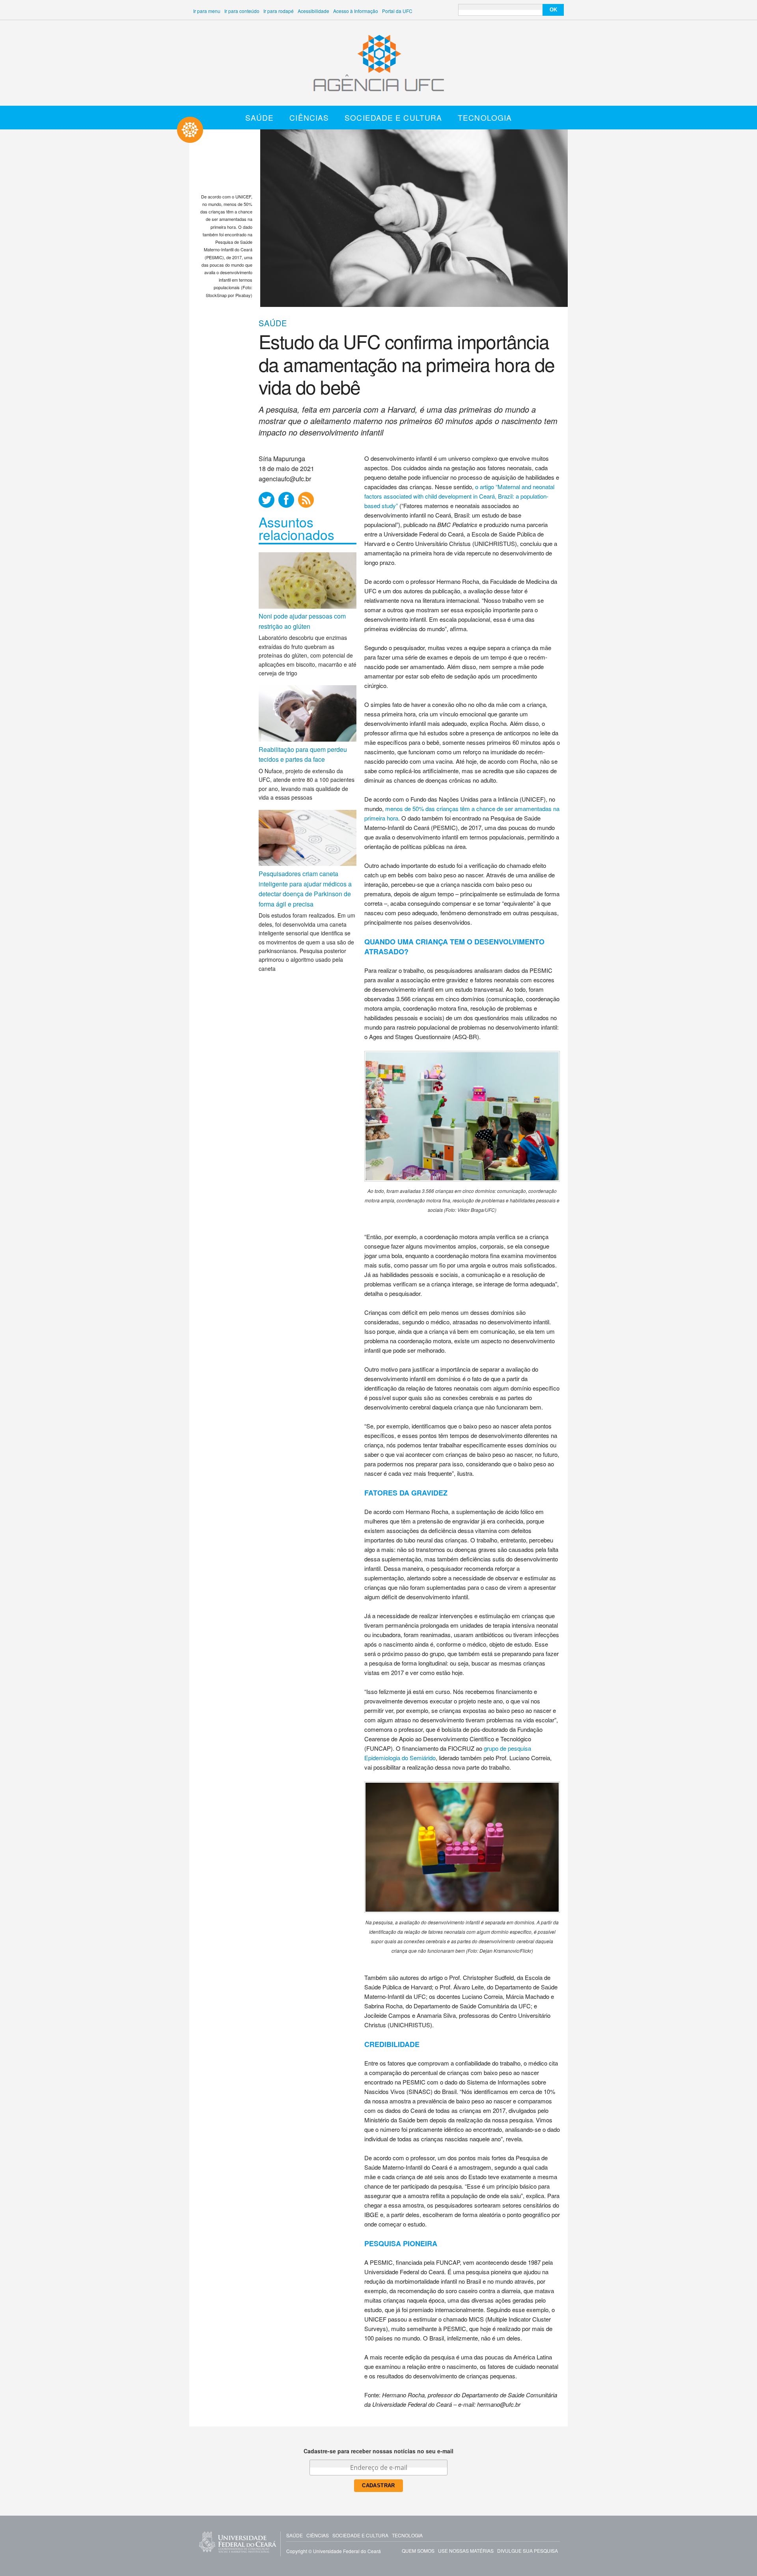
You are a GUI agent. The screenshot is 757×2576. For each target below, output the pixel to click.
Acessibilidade (313, 11)
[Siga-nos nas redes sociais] (267, 500)
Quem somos (418, 2551)
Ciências (309, 117)
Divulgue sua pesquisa (528, 2551)
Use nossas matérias (466, 2551)
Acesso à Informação (356, 11)
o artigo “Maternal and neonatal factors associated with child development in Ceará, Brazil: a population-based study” (459, 496)
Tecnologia (485, 117)
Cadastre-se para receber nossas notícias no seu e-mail (378, 2451)
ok (553, 10)
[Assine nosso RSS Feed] (306, 500)
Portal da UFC (397, 11)
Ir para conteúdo (242, 11)
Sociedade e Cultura (393, 117)
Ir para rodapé (279, 11)
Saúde (260, 117)
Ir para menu (207, 11)
